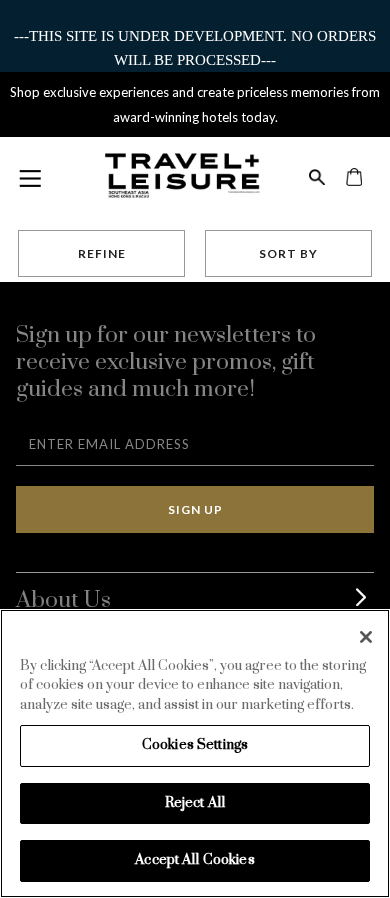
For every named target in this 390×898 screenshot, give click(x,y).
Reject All (195, 803)
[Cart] (354, 174)
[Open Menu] (29, 178)
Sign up (195, 509)
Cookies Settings (195, 745)
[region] (195, 753)
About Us (63, 600)
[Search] (317, 174)
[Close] (366, 637)
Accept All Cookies (194, 860)
